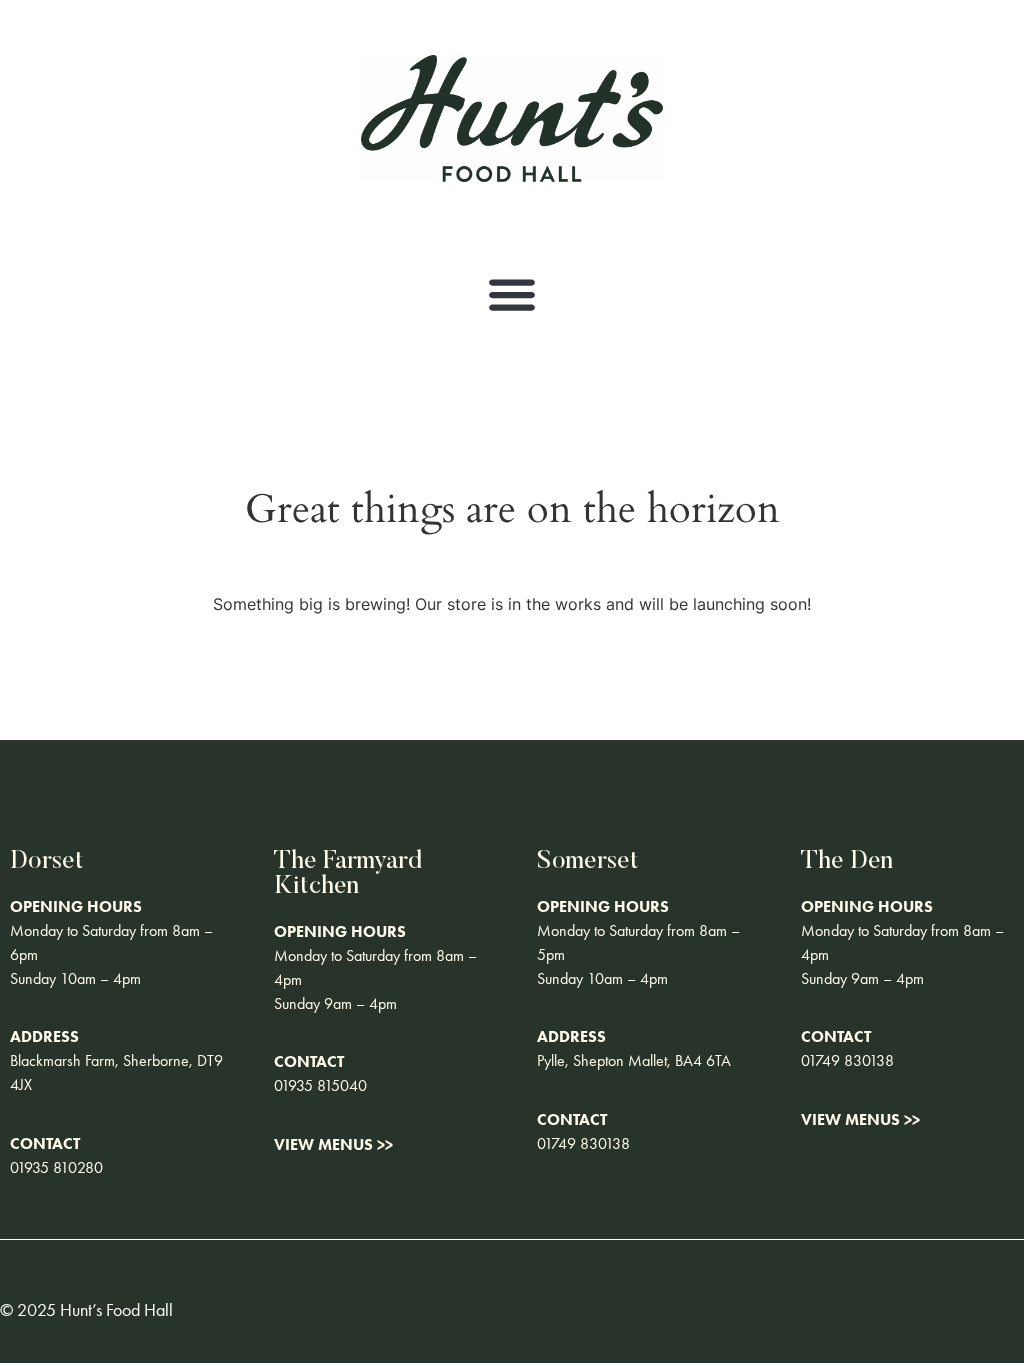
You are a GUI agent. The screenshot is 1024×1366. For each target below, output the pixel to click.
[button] (512, 294)
